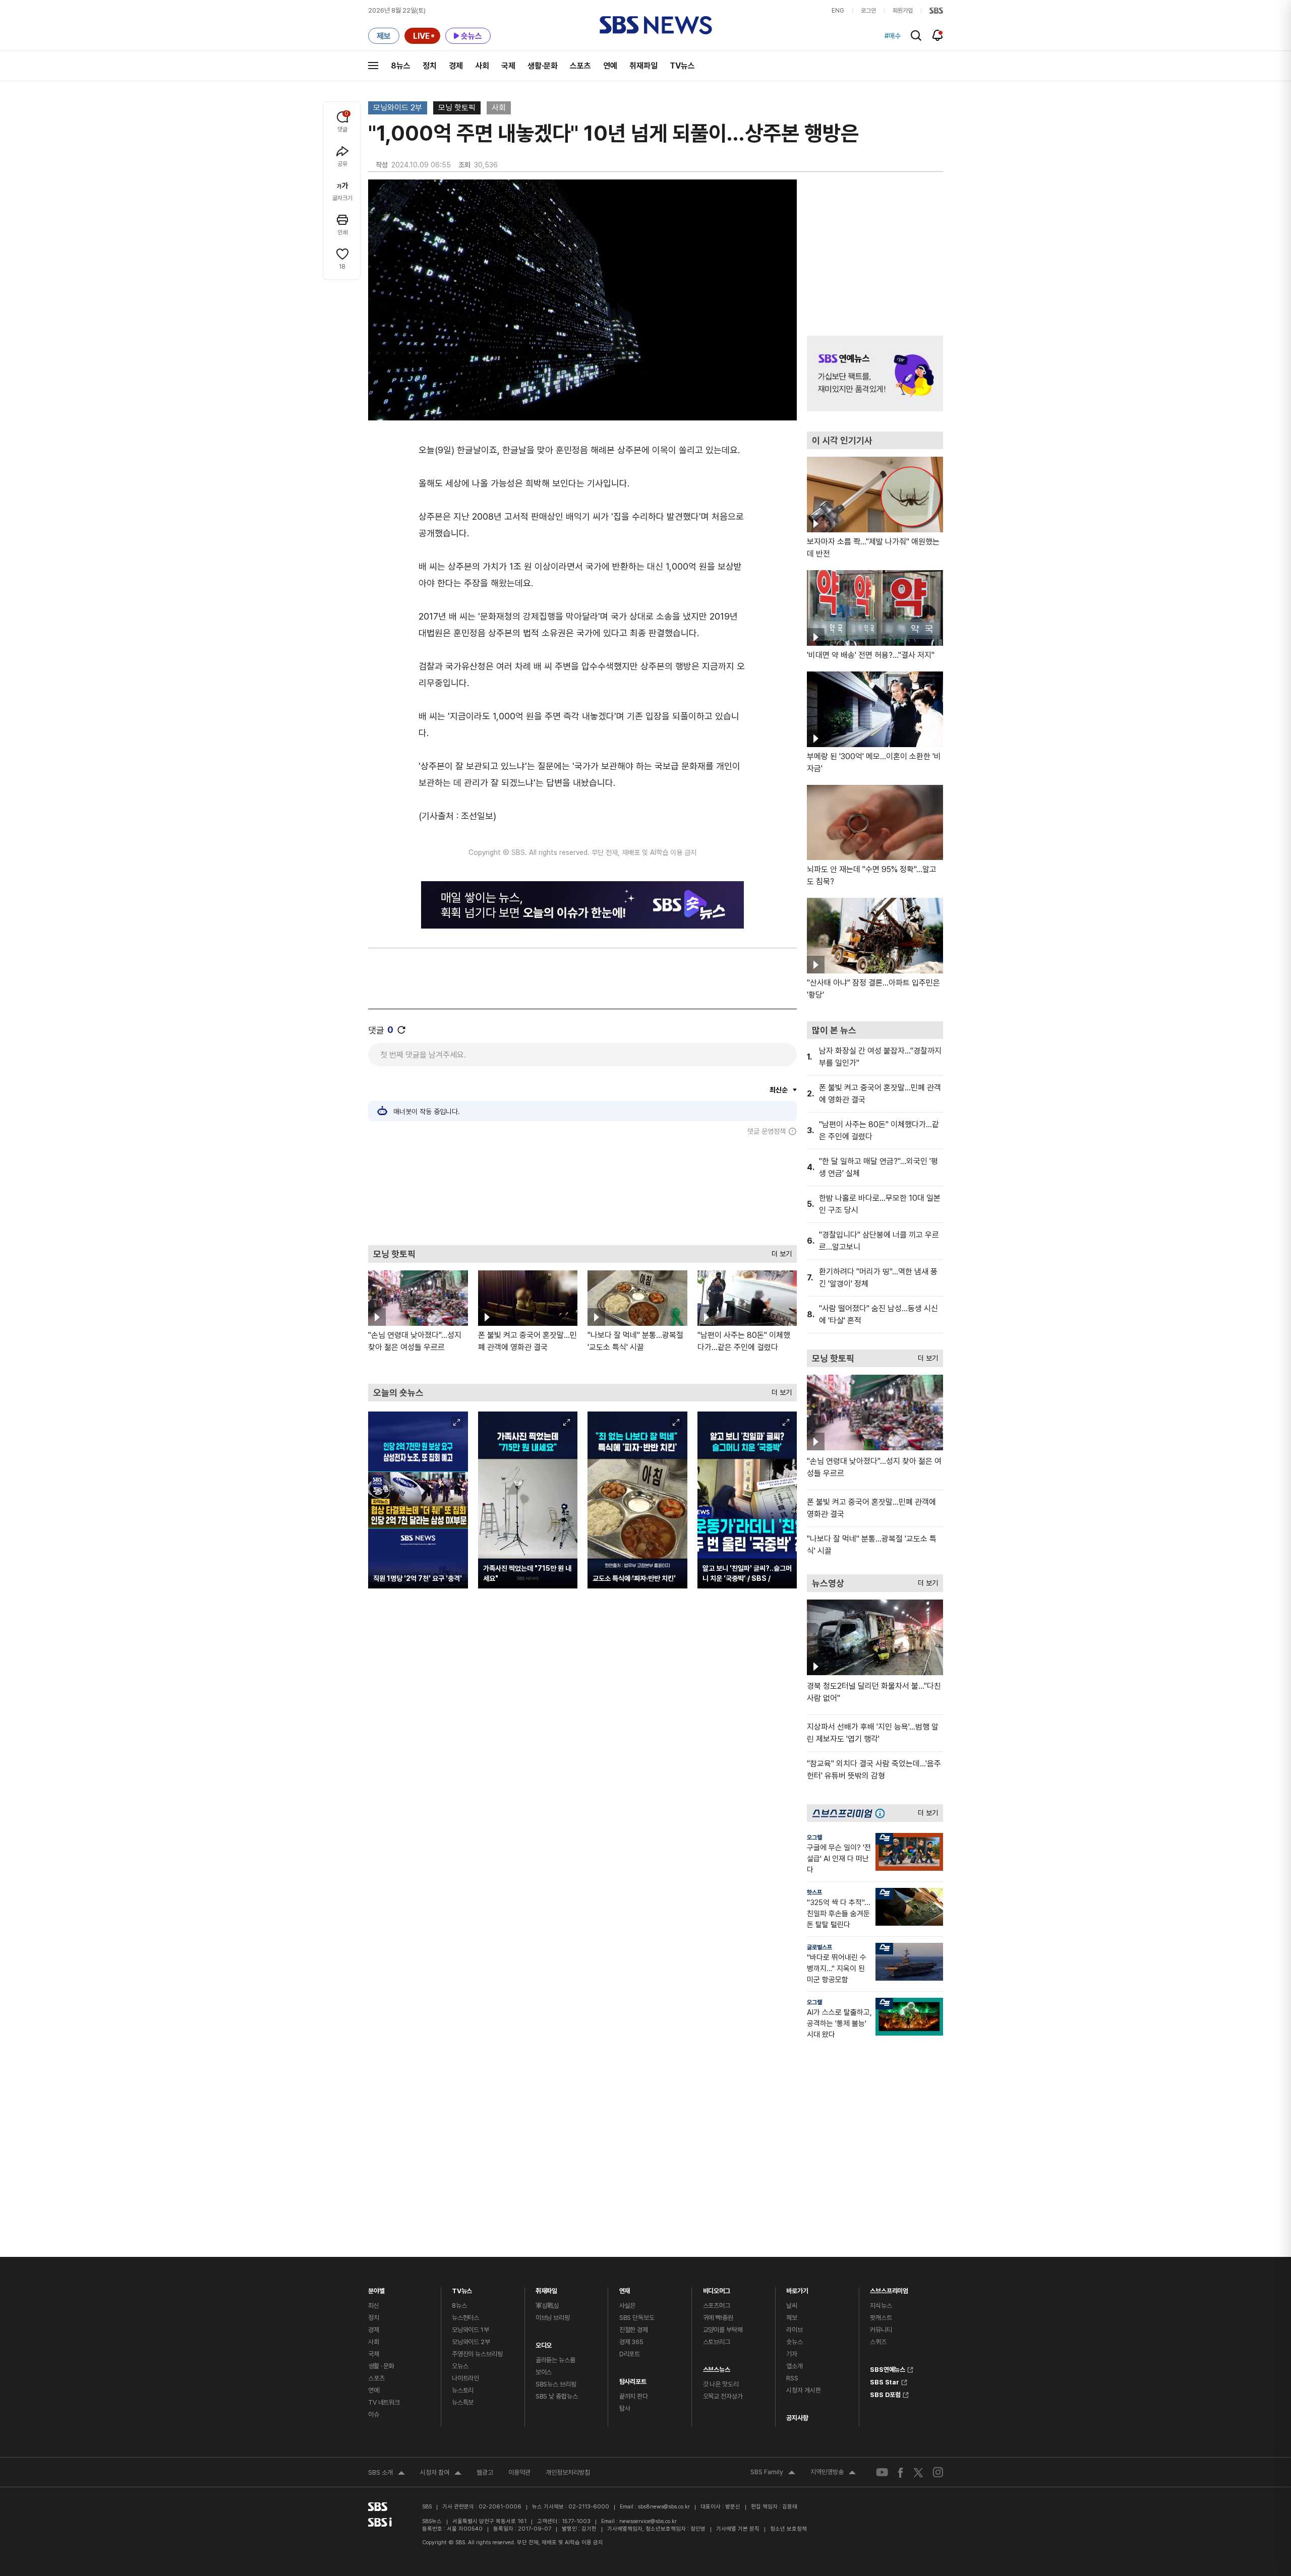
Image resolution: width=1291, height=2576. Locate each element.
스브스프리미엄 (889, 2288)
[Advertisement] (582, 1190)
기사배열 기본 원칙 (738, 2529)
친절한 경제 (634, 2330)
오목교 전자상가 (723, 2396)
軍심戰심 (547, 2306)
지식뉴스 (881, 2306)
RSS (792, 2378)
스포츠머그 (717, 2306)
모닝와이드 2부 (398, 108)
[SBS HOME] (936, 11)
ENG (838, 11)
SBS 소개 (387, 2474)
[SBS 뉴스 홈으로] (656, 25)
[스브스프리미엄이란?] (883, 1813)
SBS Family (773, 2473)
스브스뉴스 (717, 2367)
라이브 (795, 2330)
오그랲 (814, 1837)
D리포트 (630, 2354)
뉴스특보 (463, 2402)
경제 (456, 66)
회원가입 (903, 11)
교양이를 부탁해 (723, 2330)
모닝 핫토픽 (457, 108)
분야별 (376, 2288)
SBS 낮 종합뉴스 (557, 2396)
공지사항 (797, 2418)
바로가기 (797, 2288)
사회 (482, 66)
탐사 (625, 2408)
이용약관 (519, 2472)
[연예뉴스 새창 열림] (875, 374)
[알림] (938, 35)
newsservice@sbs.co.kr (648, 2521)
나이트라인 (465, 2378)
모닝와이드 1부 (471, 2330)
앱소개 (795, 2366)
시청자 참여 (441, 2474)
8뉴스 (401, 66)
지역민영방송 (833, 2473)
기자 (792, 2354)
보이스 (544, 2372)
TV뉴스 (682, 66)
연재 (625, 2288)
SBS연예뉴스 (888, 2368)
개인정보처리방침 (568, 2472)
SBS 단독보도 (637, 2318)
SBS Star (885, 2381)
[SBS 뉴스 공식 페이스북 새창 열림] (901, 2472)
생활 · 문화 (381, 2366)
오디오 (544, 2343)
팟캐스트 (881, 2318)
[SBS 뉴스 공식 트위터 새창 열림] (918, 2472)
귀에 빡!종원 (718, 2318)
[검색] (916, 36)
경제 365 (631, 2342)
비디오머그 (717, 2288)
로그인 (868, 11)
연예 (610, 66)
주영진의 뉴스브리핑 (477, 2354)
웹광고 (485, 2472)
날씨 (792, 2306)
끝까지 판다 (634, 2396)
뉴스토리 (463, 2390)
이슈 (374, 2414)
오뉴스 (460, 2366)
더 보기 (779, 1251)
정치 (430, 66)
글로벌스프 (819, 1947)
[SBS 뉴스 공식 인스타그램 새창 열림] (938, 2472)
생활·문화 (543, 66)
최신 (374, 2306)
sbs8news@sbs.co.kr (664, 2507)
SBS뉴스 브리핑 (556, 2384)
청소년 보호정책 (788, 2529)
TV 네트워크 (384, 2402)
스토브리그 (717, 2342)
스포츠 (580, 66)
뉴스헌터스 (465, 2318)
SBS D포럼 (885, 2394)
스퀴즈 (878, 2342)
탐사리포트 (633, 2379)
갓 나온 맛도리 (721, 2384)
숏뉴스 (795, 2342)
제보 (792, 2318)
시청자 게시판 (803, 2390)
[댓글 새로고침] (401, 1030)
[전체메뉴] (373, 66)
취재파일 (643, 66)
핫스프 (814, 1892)
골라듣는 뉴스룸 (555, 2360)
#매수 (893, 36)
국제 (508, 66)
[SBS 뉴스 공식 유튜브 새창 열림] (882, 2472)
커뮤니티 (881, 2330)
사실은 (628, 2306)
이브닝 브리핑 (553, 2318)
